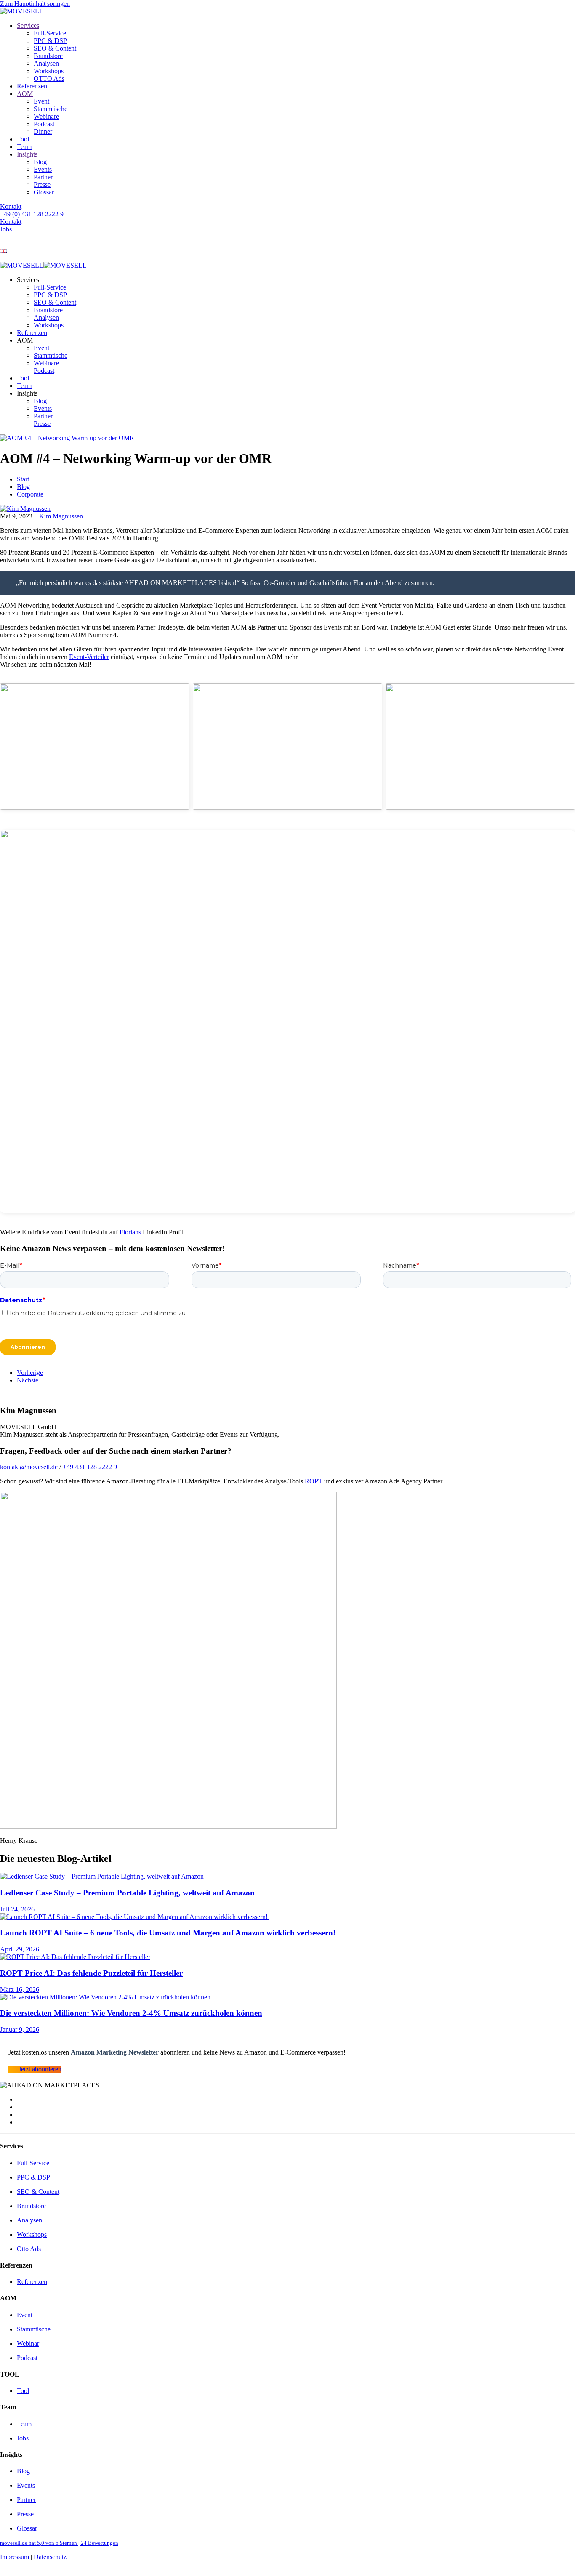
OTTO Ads (49, 78)
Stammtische (51, 109)
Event (41, 101)
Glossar (44, 192)
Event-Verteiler (89, 657)
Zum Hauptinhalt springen (35, 4)
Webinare (46, 116)
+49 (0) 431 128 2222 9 (32, 214)
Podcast (44, 124)
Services (28, 25)
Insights (27, 154)
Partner (43, 177)
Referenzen (32, 86)
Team (24, 147)
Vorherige (30, 1373)
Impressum (15, 2557)
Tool (23, 139)
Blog (40, 162)
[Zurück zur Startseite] (22, 11)
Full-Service (50, 33)
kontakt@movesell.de (29, 1467)
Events (43, 169)
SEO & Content (55, 48)
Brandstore (48, 56)
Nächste (28, 1380)
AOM (25, 94)
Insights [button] (27, 393)
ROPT (314, 1481)
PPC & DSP (50, 41)
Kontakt (11, 206)
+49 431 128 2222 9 (90, 1467)
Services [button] (28, 280)
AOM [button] (25, 340)
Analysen (46, 63)
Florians (130, 1232)
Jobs (6, 229)
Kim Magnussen (61, 516)
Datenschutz (50, 2557)
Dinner (43, 132)
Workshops (49, 71)
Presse (42, 185)
